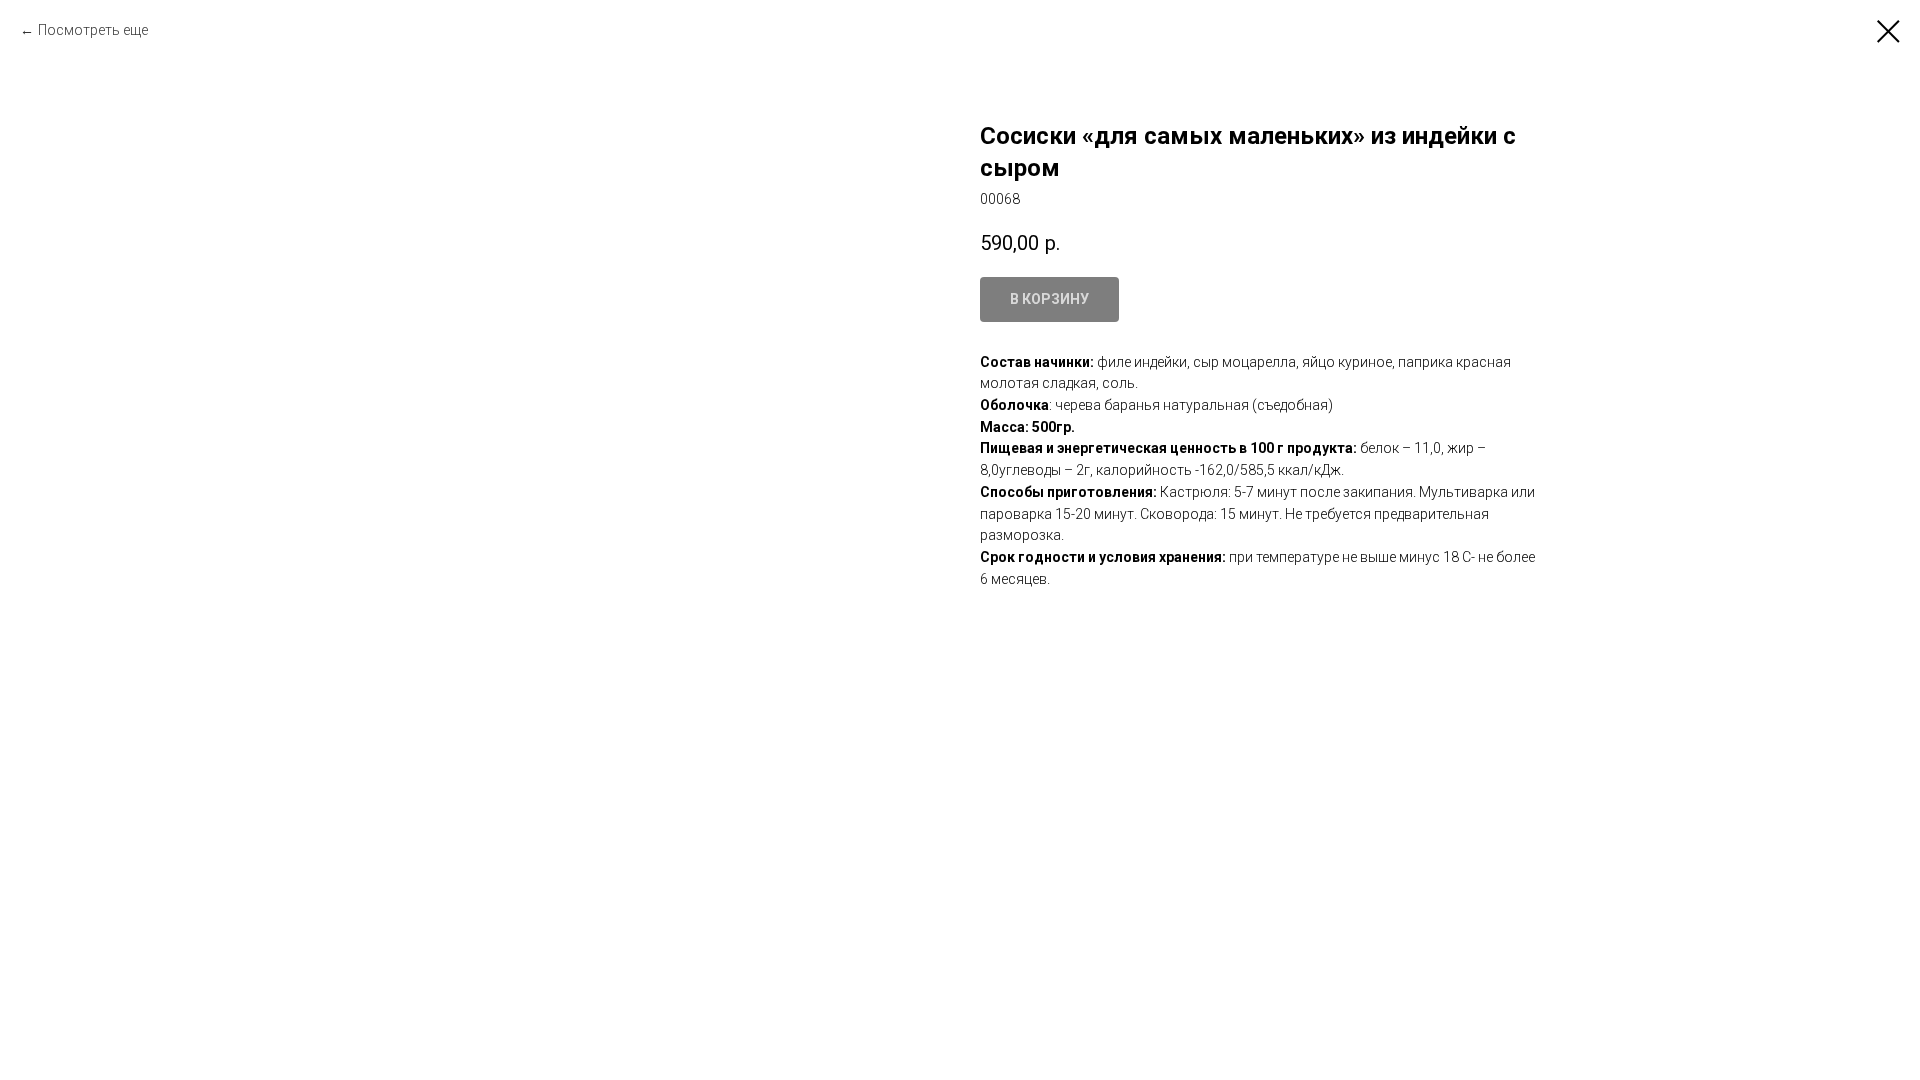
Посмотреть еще (93, 30)
